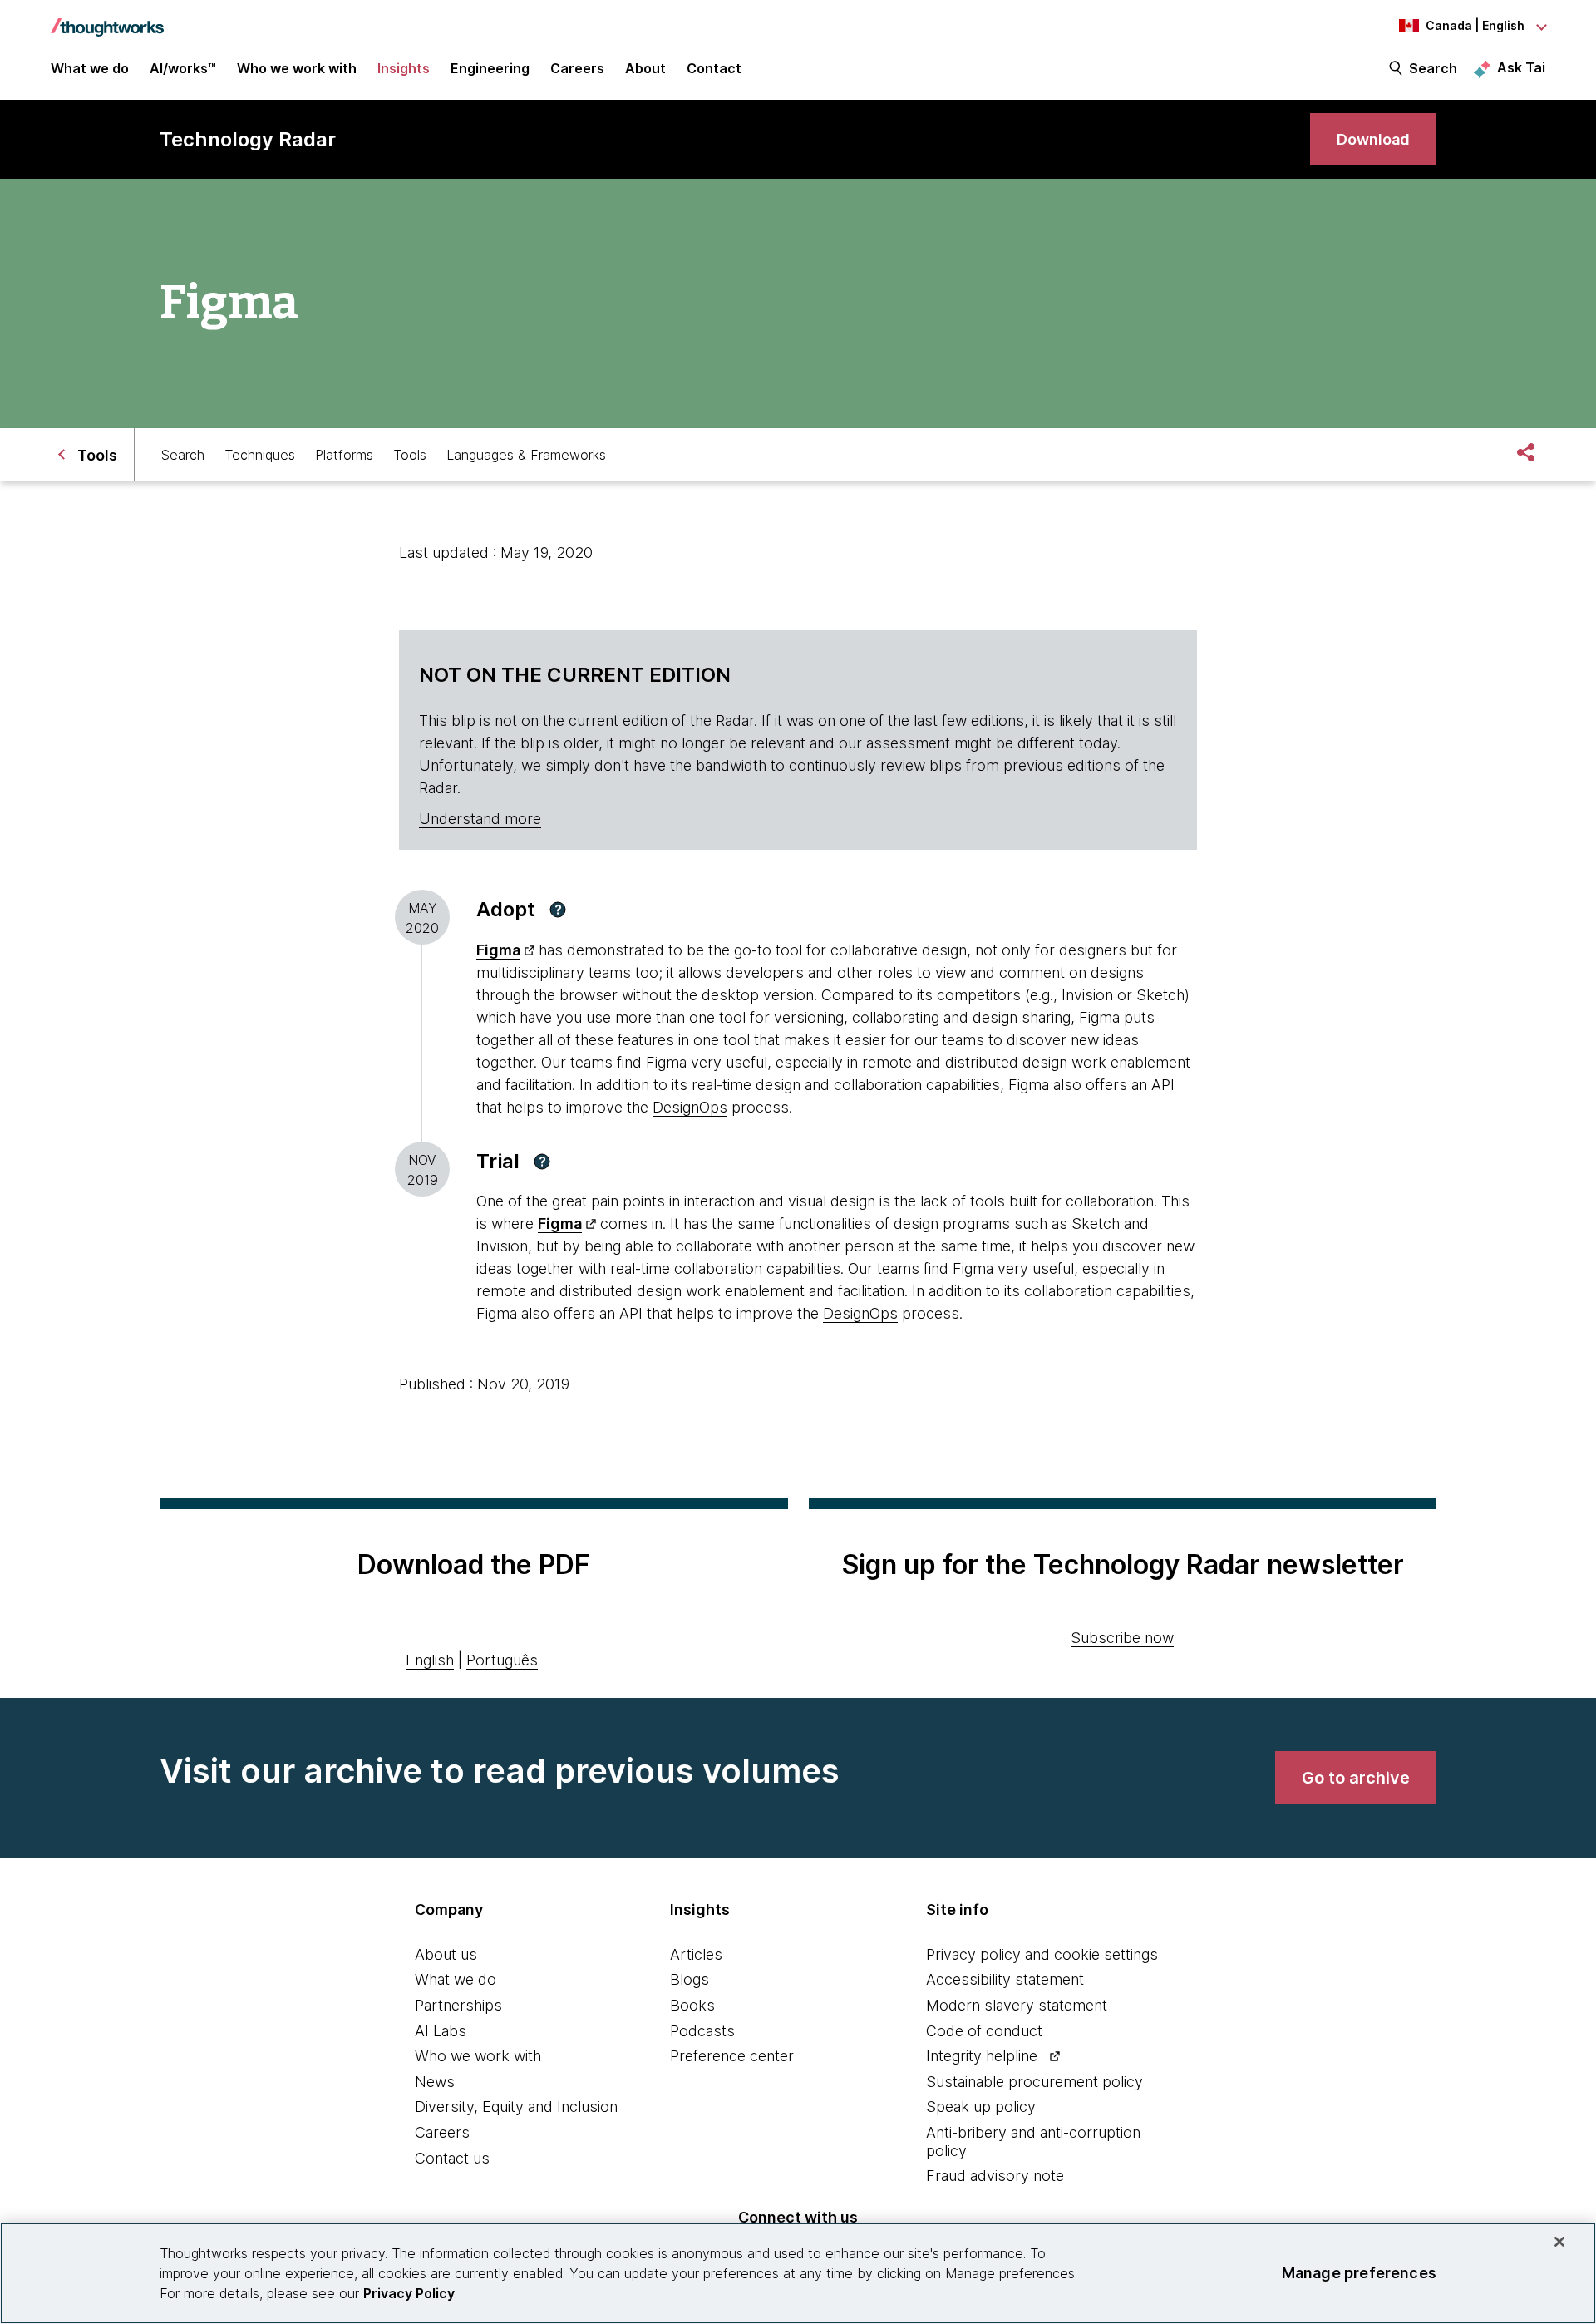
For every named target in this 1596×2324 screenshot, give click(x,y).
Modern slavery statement (1017, 2005)
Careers (442, 2132)
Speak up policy (981, 2107)
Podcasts (702, 2031)
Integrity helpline (982, 2056)
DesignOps (690, 1107)
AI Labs (441, 2031)
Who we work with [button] (297, 68)
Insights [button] (404, 68)
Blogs (690, 1979)
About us (446, 1954)
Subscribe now (1122, 1638)
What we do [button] (90, 68)
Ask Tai (1521, 67)
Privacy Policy (409, 2293)
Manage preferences (1359, 2273)
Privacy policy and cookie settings (1042, 1954)
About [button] (645, 68)
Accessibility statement (1005, 1979)
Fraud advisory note (995, 2176)
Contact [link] (714, 68)
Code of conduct (984, 2031)
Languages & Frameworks (526, 455)
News (435, 2082)
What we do (456, 1979)
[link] (1373, 139)
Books (692, 2005)
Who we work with (478, 2056)
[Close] (1559, 2242)
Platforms (344, 455)
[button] (558, 910)
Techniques (260, 455)
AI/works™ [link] (183, 68)
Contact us (452, 2158)
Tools (410, 455)
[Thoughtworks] (107, 19)
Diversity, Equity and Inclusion (516, 2107)
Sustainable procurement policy (1034, 2082)
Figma (498, 950)
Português (502, 1660)
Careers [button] (577, 68)
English (430, 1660)
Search (1433, 68)
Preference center (732, 2056)
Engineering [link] (490, 68)
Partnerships (458, 2005)
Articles (696, 1954)
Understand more (480, 819)
